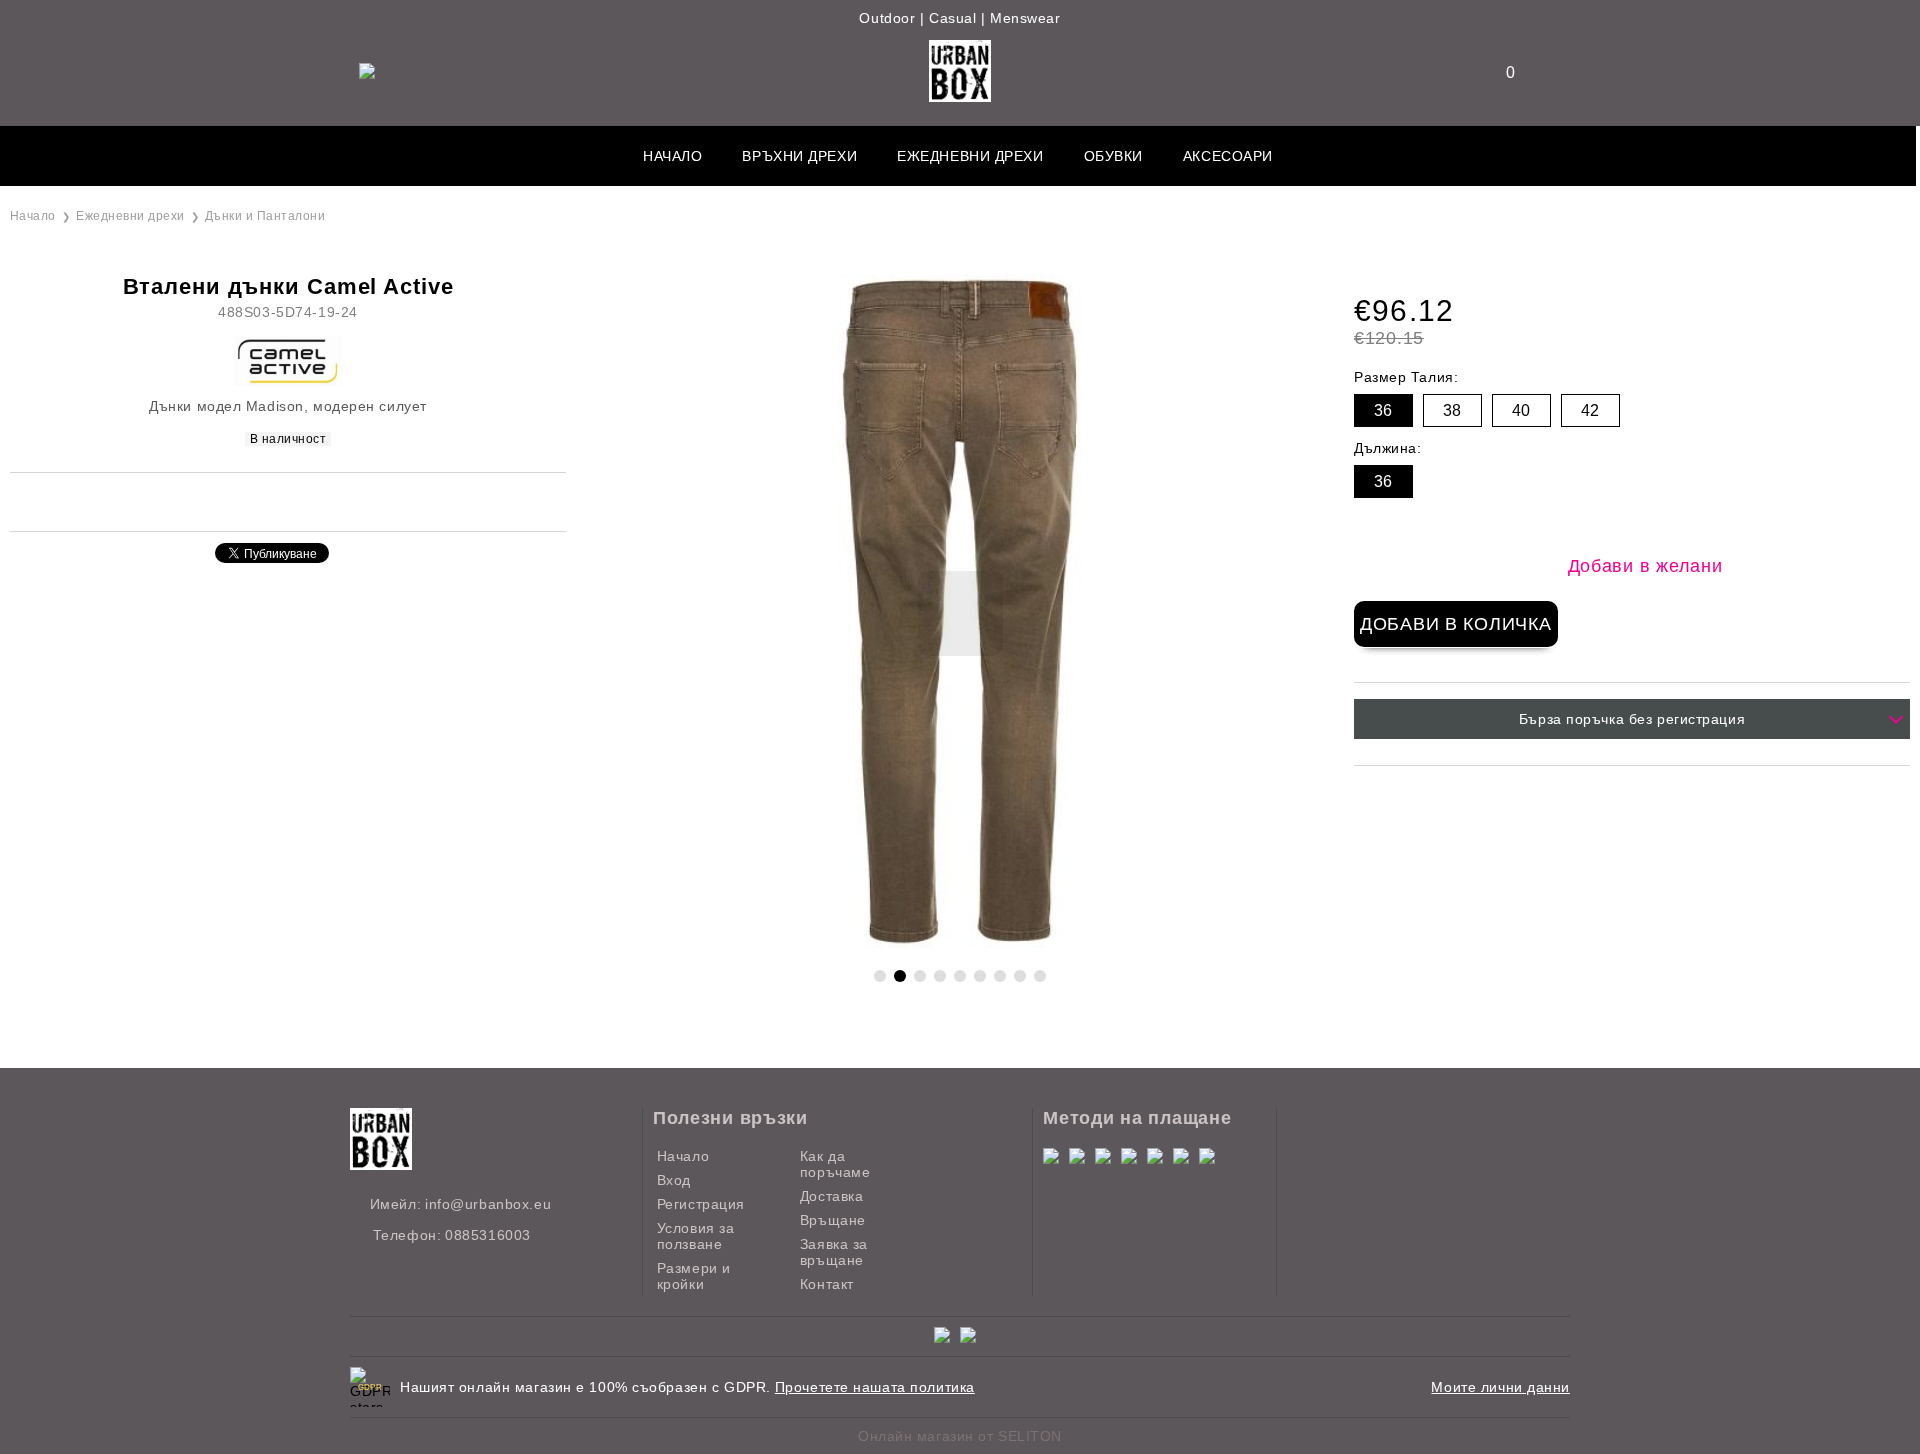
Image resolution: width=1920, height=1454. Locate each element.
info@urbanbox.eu (488, 1204)
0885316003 (488, 1235)
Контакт (827, 1284)
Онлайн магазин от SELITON (960, 1436)
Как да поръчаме (835, 1164)
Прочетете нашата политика (875, 1387)
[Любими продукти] (1498, 72)
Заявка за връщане (834, 1252)
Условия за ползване (696, 1236)
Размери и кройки (694, 1276)
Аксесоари (1228, 156)
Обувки (1113, 156)
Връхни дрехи (799, 156)
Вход (674, 1180)
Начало (672, 156)
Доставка (831, 1196)
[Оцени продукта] (309, 500)
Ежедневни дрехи (970, 156)
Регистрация (701, 1204)
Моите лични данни (1500, 1387)
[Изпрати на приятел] (245, 500)
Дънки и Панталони (265, 216)
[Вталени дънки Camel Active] (960, 944)
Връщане (833, 1220)
